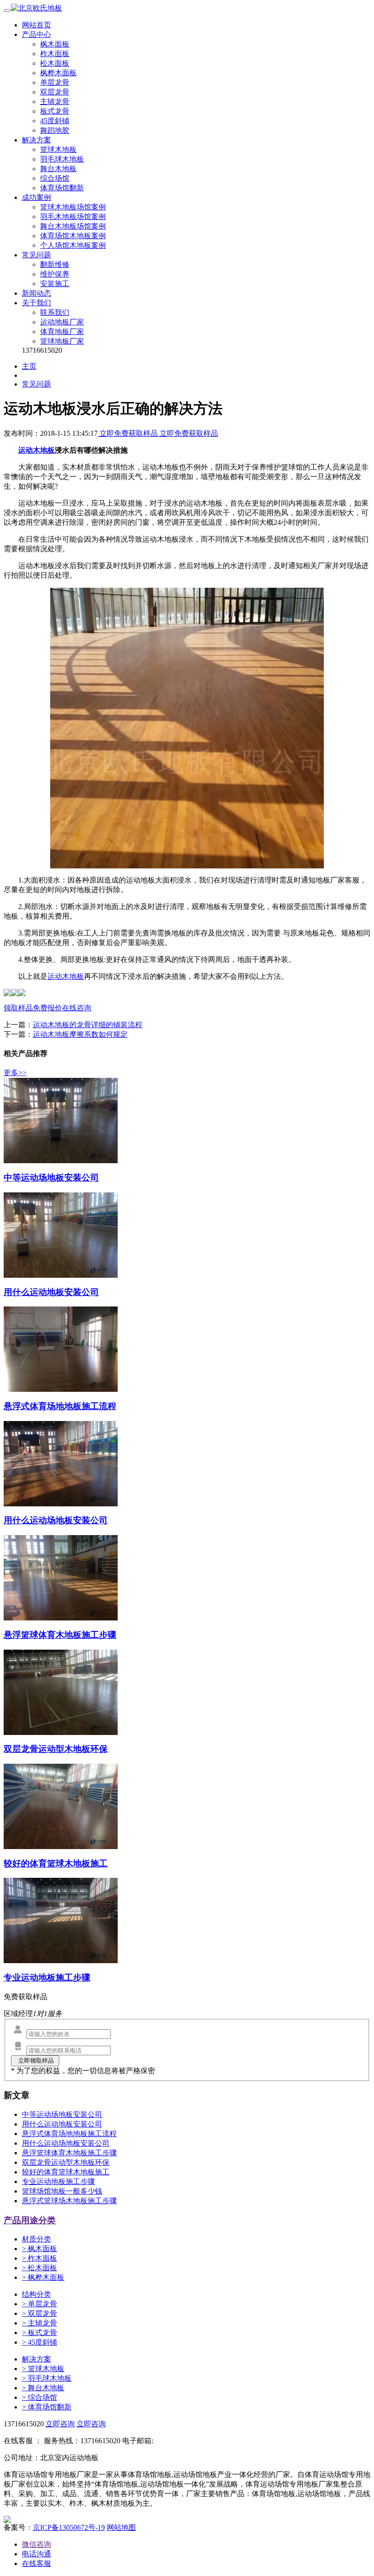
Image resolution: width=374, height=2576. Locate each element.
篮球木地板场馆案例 (73, 207)
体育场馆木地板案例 (73, 236)
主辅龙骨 (55, 102)
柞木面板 (55, 54)
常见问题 (36, 255)
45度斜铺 (55, 121)
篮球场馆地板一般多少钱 (62, 2191)
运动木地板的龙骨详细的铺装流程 (88, 1025)
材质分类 (36, 2239)
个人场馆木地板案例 (73, 245)
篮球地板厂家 (62, 341)
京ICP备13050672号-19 (69, 2527)
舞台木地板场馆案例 (73, 226)
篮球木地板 (58, 149)
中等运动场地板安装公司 (62, 2114)
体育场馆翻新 (62, 188)
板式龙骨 (55, 111)
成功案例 (36, 197)
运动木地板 (66, 976)
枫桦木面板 (58, 73)
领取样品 (18, 1008)
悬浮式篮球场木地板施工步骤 (69, 2201)
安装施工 (55, 284)
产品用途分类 (30, 2220)
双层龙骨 (55, 92)
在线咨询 (77, 1008)
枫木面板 (55, 44)
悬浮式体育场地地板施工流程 (69, 2134)
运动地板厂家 (62, 322)
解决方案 (36, 140)
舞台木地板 (58, 169)
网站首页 (36, 25)
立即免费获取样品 (129, 433)
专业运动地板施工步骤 (58, 2182)
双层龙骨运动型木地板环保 (66, 2162)
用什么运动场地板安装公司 (66, 2143)
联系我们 (55, 312)
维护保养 (55, 274)
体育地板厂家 (62, 332)
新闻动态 (36, 293)
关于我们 (36, 303)
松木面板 (55, 63)
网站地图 (121, 2527)
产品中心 (36, 34)
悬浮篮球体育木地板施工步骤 (69, 2153)
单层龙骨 (55, 82)
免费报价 (47, 1008)
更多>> (15, 1073)
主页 (29, 366)
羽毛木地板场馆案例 (73, 217)
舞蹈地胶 (55, 130)
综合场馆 (55, 178)
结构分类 (36, 2294)
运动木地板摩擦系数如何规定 (80, 1034)
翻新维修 (55, 264)
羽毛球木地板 (62, 159)
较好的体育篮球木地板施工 (66, 2172)
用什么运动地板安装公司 (62, 2124)
